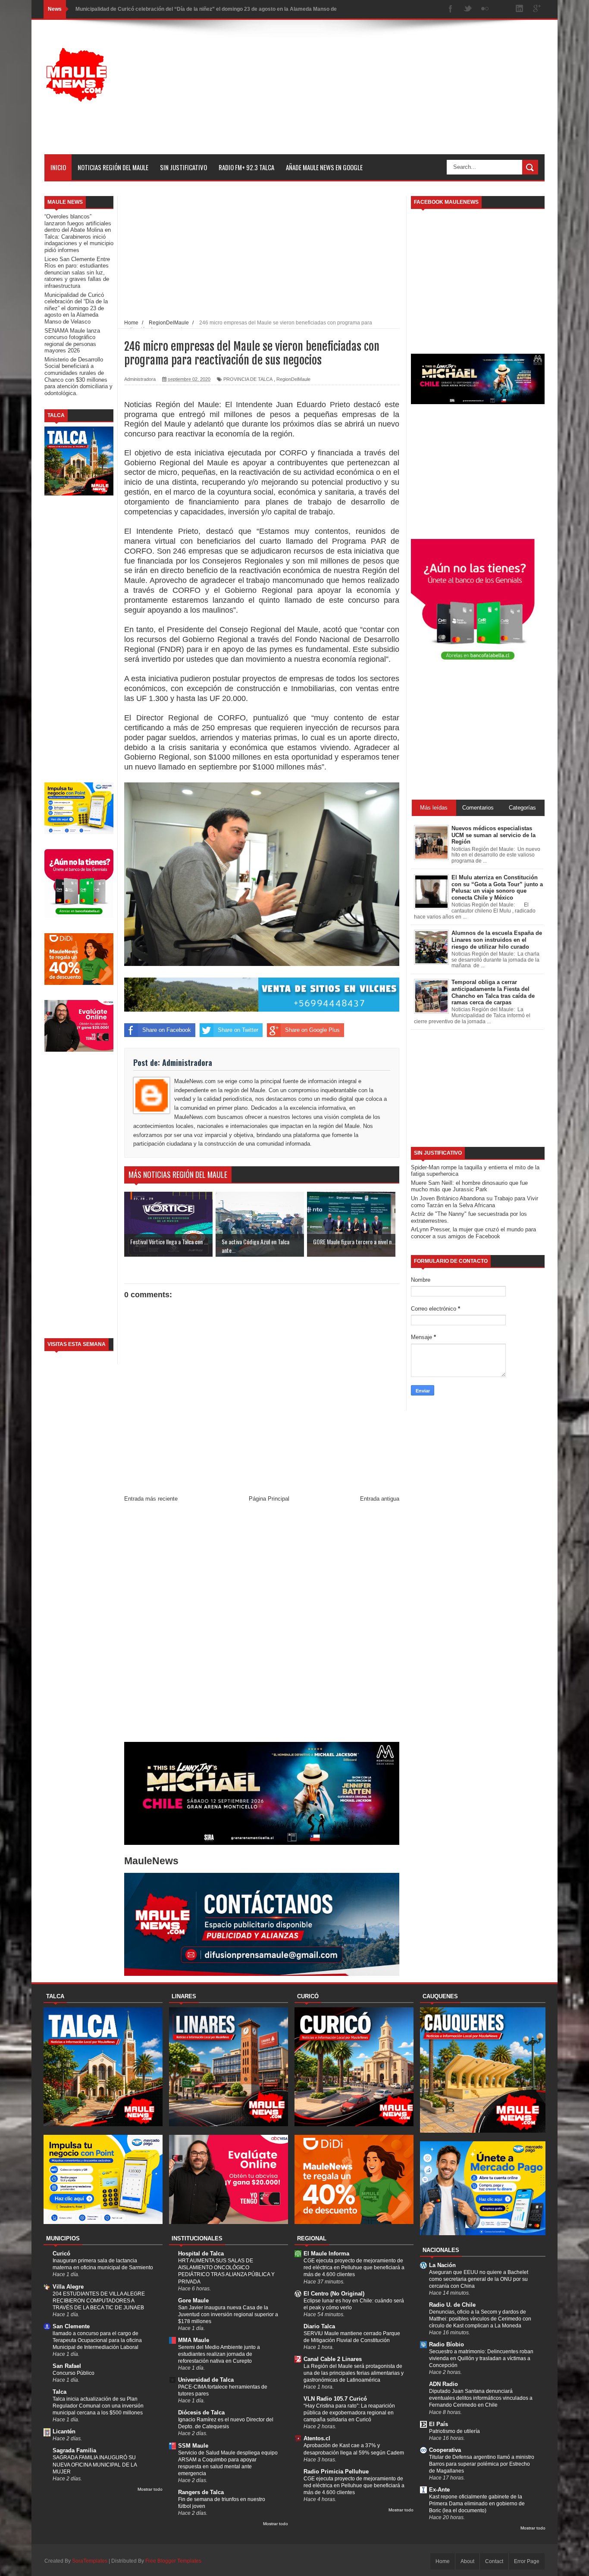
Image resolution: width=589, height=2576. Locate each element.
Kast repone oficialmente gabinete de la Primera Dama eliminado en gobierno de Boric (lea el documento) (477, 2504)
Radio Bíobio (446, 2344)
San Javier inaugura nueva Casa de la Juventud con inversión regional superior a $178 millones (228, 2314)
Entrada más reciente (151, 1499)
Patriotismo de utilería (454, 2431)
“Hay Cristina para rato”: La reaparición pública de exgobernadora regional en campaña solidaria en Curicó (349, 2413)
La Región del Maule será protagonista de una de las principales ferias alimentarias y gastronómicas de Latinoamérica (354, 2373)
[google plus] (537, 9)
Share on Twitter (238, 1030)
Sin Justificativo (183, 167)
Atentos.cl (317, 2438)
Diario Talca (319, 2326)
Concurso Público (74, 2373)
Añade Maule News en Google (324, 167)
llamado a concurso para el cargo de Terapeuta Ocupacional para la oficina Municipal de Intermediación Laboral (97, 2340)
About (467, 2561)
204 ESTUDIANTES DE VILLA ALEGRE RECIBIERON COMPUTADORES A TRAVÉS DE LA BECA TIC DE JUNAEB (99, 2301)
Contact (494, 2561)
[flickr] (485, 9)
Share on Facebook (167, 1030)
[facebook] (451, 9)
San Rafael (67, 2366)
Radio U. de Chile (452, 2305)
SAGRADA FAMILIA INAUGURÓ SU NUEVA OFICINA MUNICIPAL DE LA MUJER (95, 2464)
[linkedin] (520, 9)
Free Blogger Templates (173, 2561)
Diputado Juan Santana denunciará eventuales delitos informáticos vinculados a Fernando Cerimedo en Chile (481, 2398)
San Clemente (71, 2326)
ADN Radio (443, 2384)
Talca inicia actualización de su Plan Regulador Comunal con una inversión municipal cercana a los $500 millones (98, 2406)
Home (443, 2561)
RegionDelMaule (293, 379)
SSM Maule (193, 2446)
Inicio (58, 167)
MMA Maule (194, 2340)
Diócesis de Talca (201, 2412)
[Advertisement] (388, 94)
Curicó (61, 2254)
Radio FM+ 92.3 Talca (246, 167)
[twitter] (468, 9)
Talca (60, 2392)
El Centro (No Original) (334, 2294)
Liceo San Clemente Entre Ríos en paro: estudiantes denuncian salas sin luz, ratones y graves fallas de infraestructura (77, 273)
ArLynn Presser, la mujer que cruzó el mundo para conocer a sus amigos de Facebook (473, 1233)
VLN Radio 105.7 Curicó (335, 2399)
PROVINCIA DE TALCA (248, 379)
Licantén (64, 2431)
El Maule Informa (326, 2254)
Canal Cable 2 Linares (333, 2359)
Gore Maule (193, 2300)
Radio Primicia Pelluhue (336, 2472)
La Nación (442, 2265)
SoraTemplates (90, 2561)
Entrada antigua (380, 1499)
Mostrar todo (150, 2489)
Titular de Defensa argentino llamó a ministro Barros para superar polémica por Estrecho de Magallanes (482, 2464)
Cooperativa (445, 2450)
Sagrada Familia (74, 2450)
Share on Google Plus (312, 1030)
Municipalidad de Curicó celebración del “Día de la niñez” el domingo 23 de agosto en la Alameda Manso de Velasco (76, 308)
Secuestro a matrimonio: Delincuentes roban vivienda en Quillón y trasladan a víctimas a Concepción (481, 2358)
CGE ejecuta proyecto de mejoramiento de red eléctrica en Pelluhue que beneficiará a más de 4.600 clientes (354, 2268)
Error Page (527, 2561)
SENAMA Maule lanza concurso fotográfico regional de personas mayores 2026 (72, 341)
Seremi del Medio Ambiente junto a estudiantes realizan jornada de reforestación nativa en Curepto (219, 2354)
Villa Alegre (68, 2287)
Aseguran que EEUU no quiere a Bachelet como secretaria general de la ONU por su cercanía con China (479, 2279)
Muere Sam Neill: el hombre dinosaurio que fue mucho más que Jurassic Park (469, 1186)
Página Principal (269, 1499)
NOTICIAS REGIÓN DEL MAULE (113, 167)
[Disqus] (262, 1624)
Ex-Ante (439, 2490)
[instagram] (502, 9)
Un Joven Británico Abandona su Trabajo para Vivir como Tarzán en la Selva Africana (475, 1202)
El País (439, 2424)
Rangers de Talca (201, 2492)
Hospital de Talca (201, 2254)
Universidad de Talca (206, 2380)
